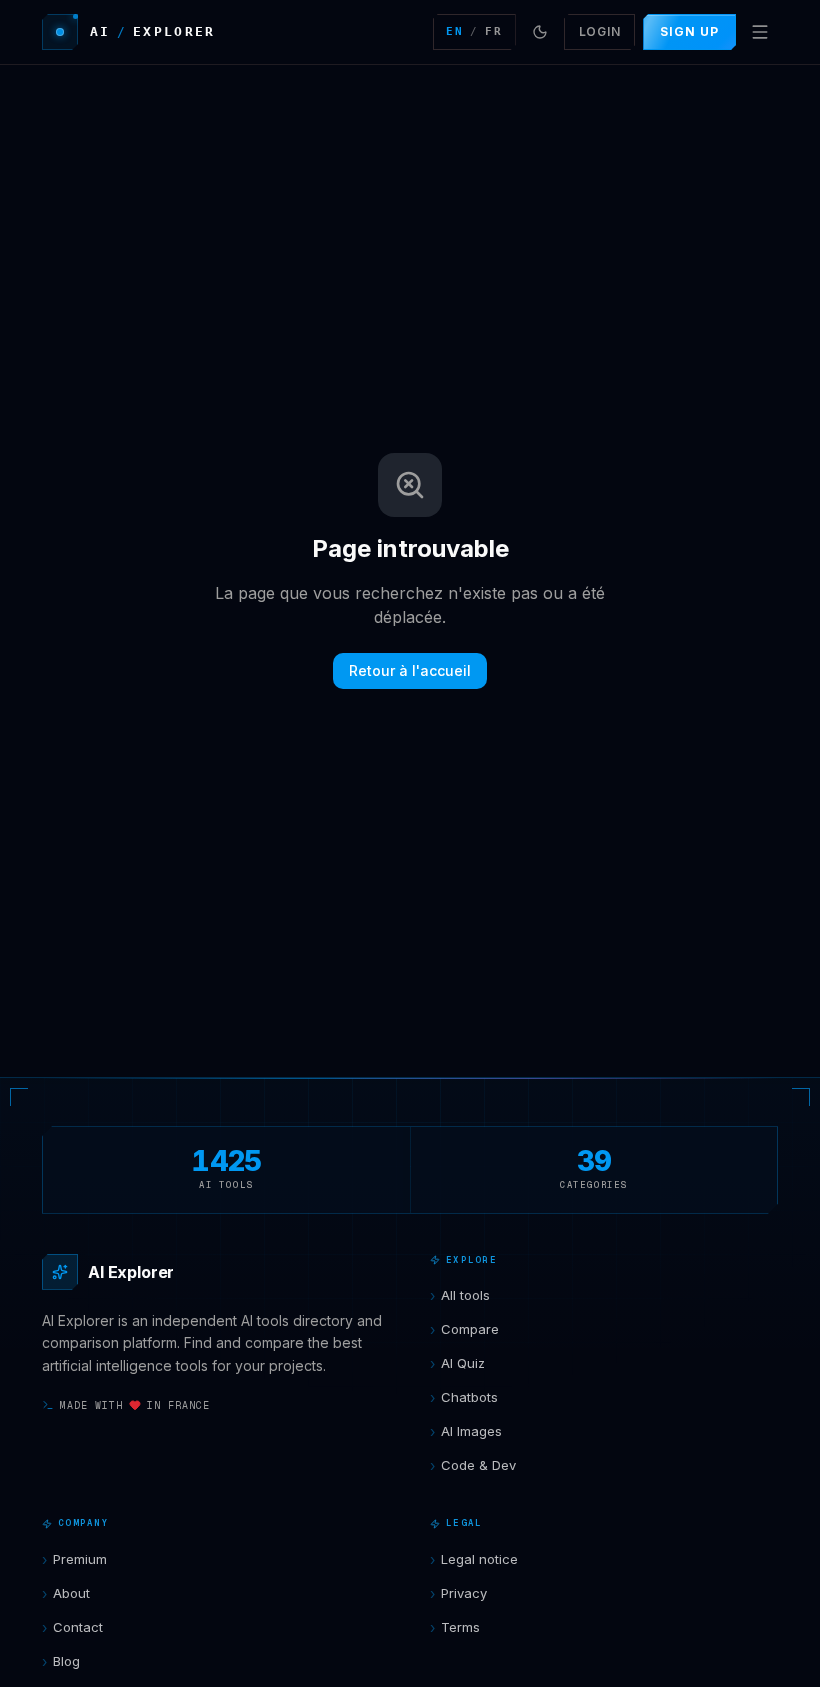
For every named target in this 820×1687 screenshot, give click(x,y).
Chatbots (464, 1397)
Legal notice (474, 1559)
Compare (464, 1329)
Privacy (458, 1593)
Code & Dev (473, 1465)
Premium (74, 1559)
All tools (460, 1295)
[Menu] (760, 32)
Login (600, 31)
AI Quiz (457, 1363)
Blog (61, 1661)
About (66, 1593)
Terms (455, 1627)
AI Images (466, 1431)
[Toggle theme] (540, 32)
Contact (72, 1627)
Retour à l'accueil (410, 670)
